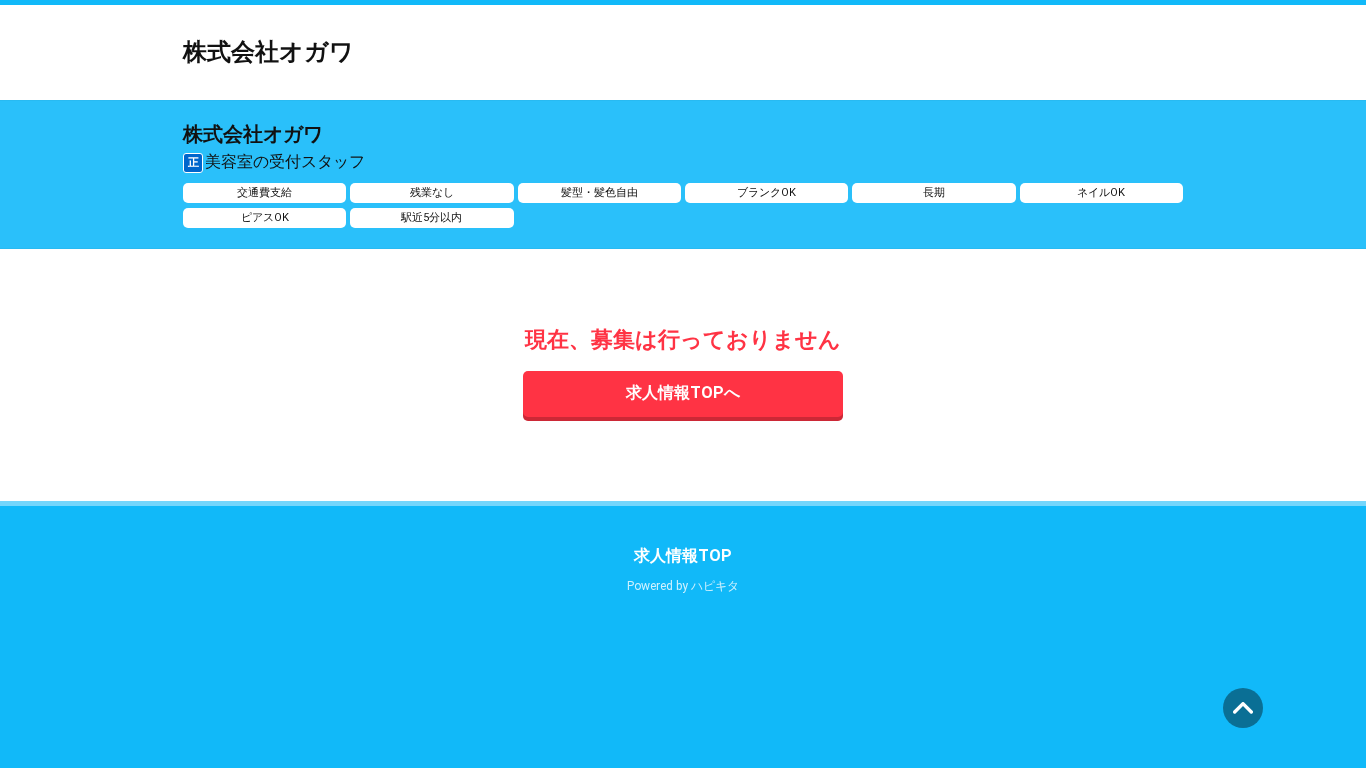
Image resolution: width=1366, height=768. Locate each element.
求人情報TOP (683, 555)
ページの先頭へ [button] (1243, 708)
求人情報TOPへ (683, 392)
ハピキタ (715, 586)
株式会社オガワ (268, 52)
